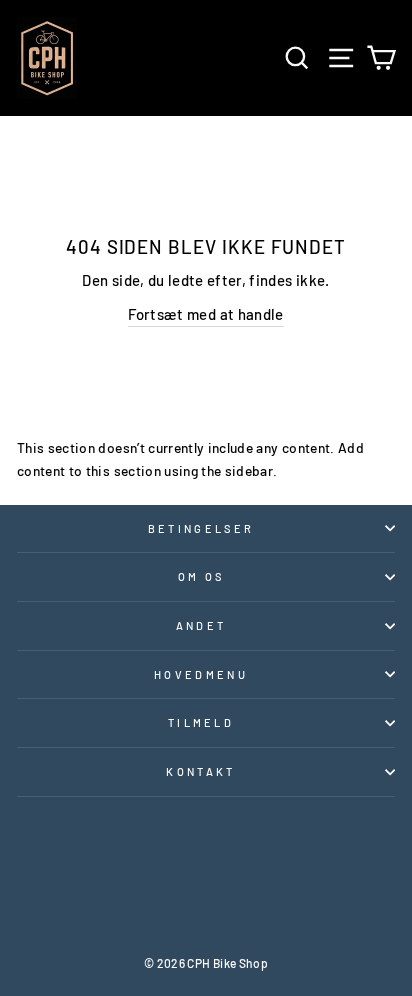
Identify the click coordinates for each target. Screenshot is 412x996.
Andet (201, 625)
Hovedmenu (201, 674)
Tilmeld (201, 722)
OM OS (201, 576)
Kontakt (200, 771)
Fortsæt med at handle (205, 314)
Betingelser (201, 528)
